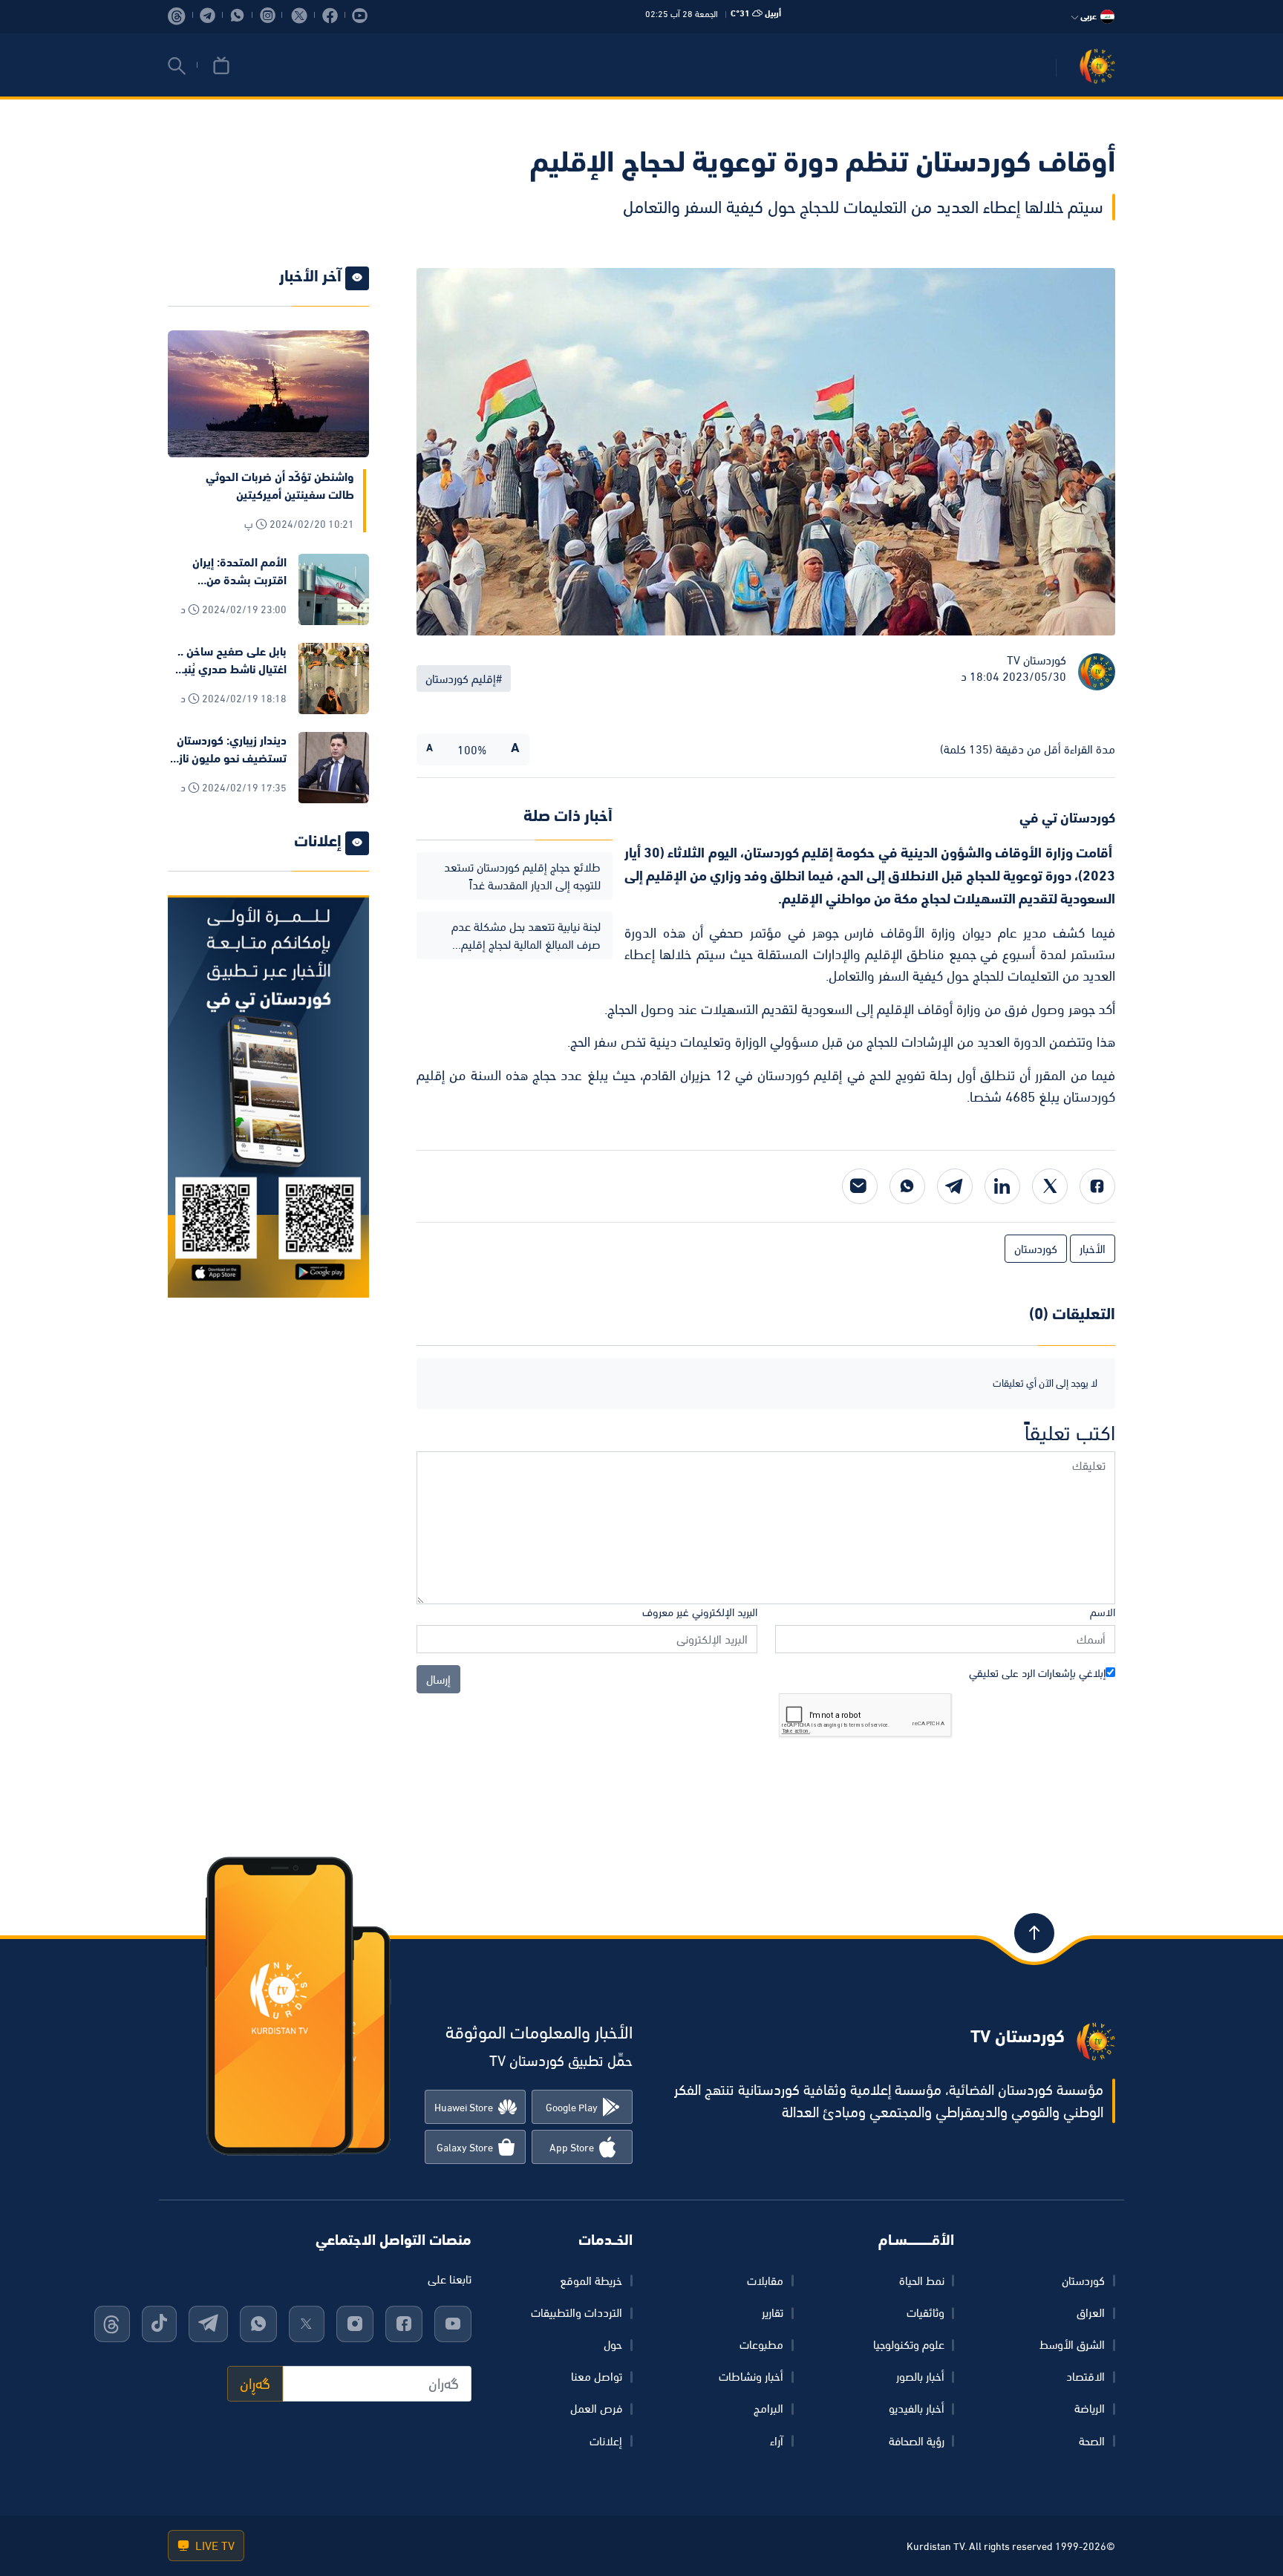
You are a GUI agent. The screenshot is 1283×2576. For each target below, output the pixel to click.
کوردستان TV (1036, 660)
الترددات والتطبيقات (577, 2312)
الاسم (1103, 1612)
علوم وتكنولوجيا (909, 2344)
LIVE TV (213, 2546)
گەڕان (255, 2384)
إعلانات (606, 2441)
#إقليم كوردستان (464, 679)
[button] (177, 66)
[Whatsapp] (907, 1186)
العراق (1091, 2312)
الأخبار (1093, 1249)
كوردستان (1036, 1249)
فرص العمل (596, 2408)
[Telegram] (955, 1186)
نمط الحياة (922, 2281)
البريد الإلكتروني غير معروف (700, 1612)
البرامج (768, 2408)
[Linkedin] (1002, 1186)
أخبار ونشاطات (751, 2376)
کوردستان (1083, 2281)
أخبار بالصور (920, 2376)
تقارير (773, 2312)
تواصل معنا (597, 2376)
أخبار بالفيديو (917, 2408)
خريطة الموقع (591, 2281)
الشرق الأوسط (1072, 2344)
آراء (777, 2441)
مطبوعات (761, 2344)
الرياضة (1090, 2408)
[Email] (860, 1186)
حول (613, 2344)
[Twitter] (1050, 1186)
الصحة (1092, 2441)
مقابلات (765, 2281)
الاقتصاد (1086, 2376)
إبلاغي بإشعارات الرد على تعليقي (1037, 1673)
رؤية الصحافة (917, 2441)
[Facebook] (1097, 1186)
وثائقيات (925, 2312)
